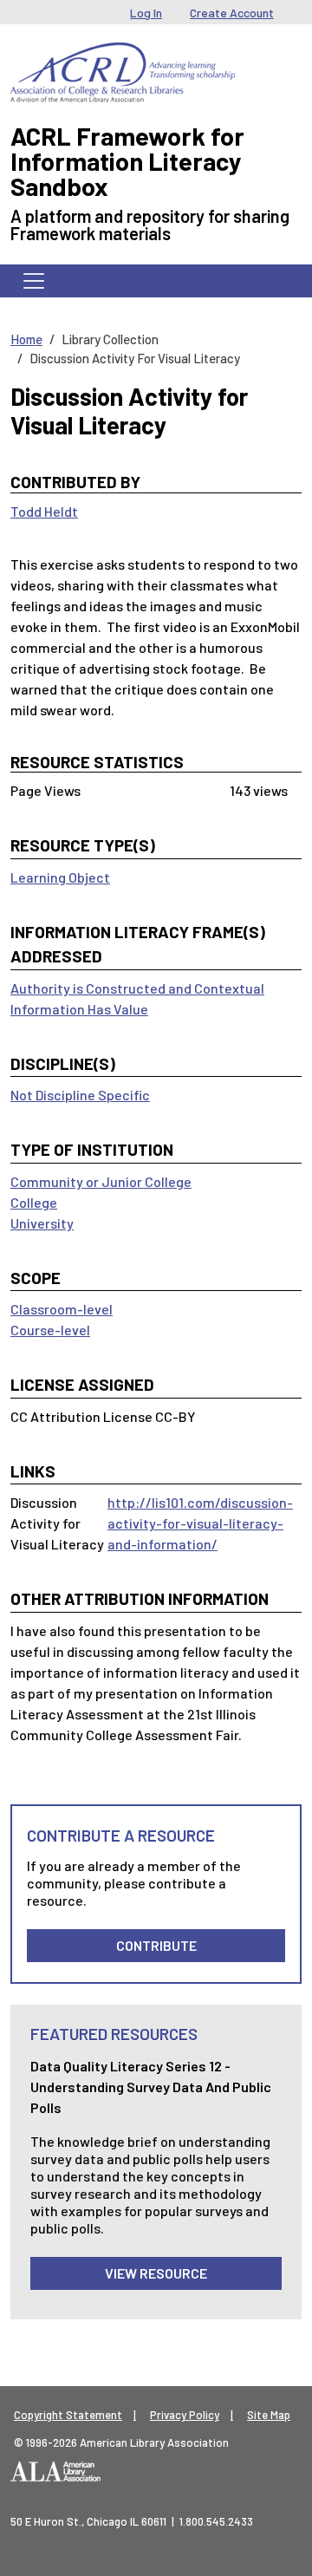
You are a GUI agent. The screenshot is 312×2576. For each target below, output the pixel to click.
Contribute (156, 1945)
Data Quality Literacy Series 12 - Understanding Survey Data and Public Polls (151, 2087)
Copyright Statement (68, 2415)
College (34, 1202)
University (42, 1223)
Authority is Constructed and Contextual (137, 988)
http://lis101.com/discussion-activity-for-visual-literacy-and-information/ (200, 1523)
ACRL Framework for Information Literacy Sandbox (127, 161)
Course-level (50, 1330)
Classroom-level (62, 1309)
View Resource (156, 2273)
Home (26, 339)
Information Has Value (79, 1009)
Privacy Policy (185, 2415)
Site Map (269, 2415)
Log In (146, 13)
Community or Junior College (101, 1181)
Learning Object (60, 877)
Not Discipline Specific (80, 1095)
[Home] (123, 55)
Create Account (232, 13)
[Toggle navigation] (34, 281)
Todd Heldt (44, 511)
